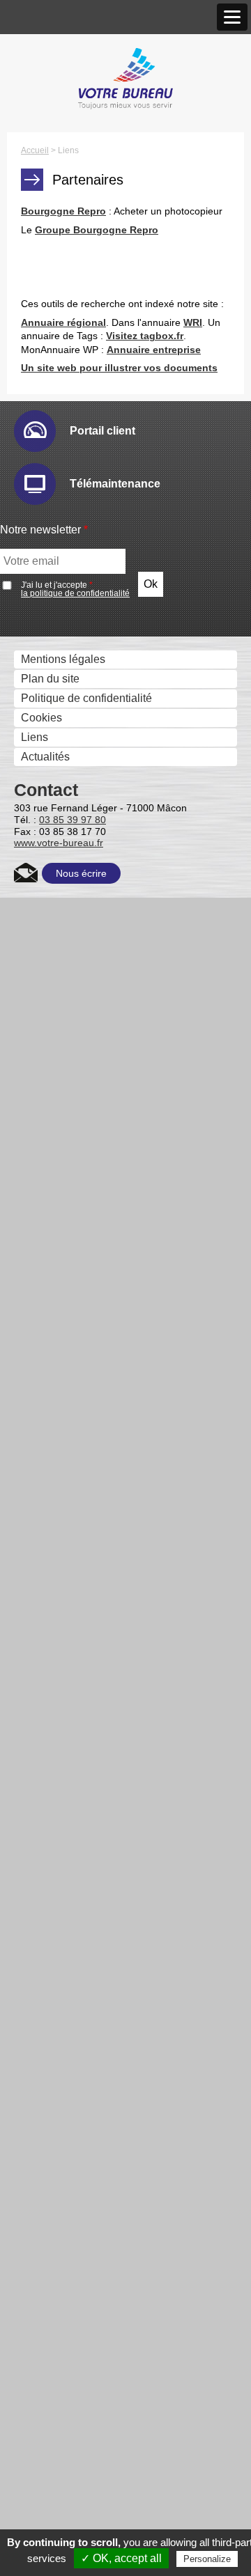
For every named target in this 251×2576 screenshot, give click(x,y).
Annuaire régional (63, 322)
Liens (35, 737)
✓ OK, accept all (121, 2558)
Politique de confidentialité (86, 698)
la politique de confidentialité (75, 593)
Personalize (207, 2559)
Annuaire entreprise (154, 350)
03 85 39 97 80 (73, 820)
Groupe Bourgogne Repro (97, 230)
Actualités (45, 757)
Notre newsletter (44, 530)
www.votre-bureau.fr (59, 843)
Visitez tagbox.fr (145, 336)
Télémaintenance (115, 484)
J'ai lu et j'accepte (75, 589)
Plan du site (50, 679)
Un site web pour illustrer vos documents (119, 368)
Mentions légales (63, 659)
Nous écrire (81, 873)
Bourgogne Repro (63, 211)
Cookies (41, 718)
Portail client (102, 431)
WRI (193, 322)
